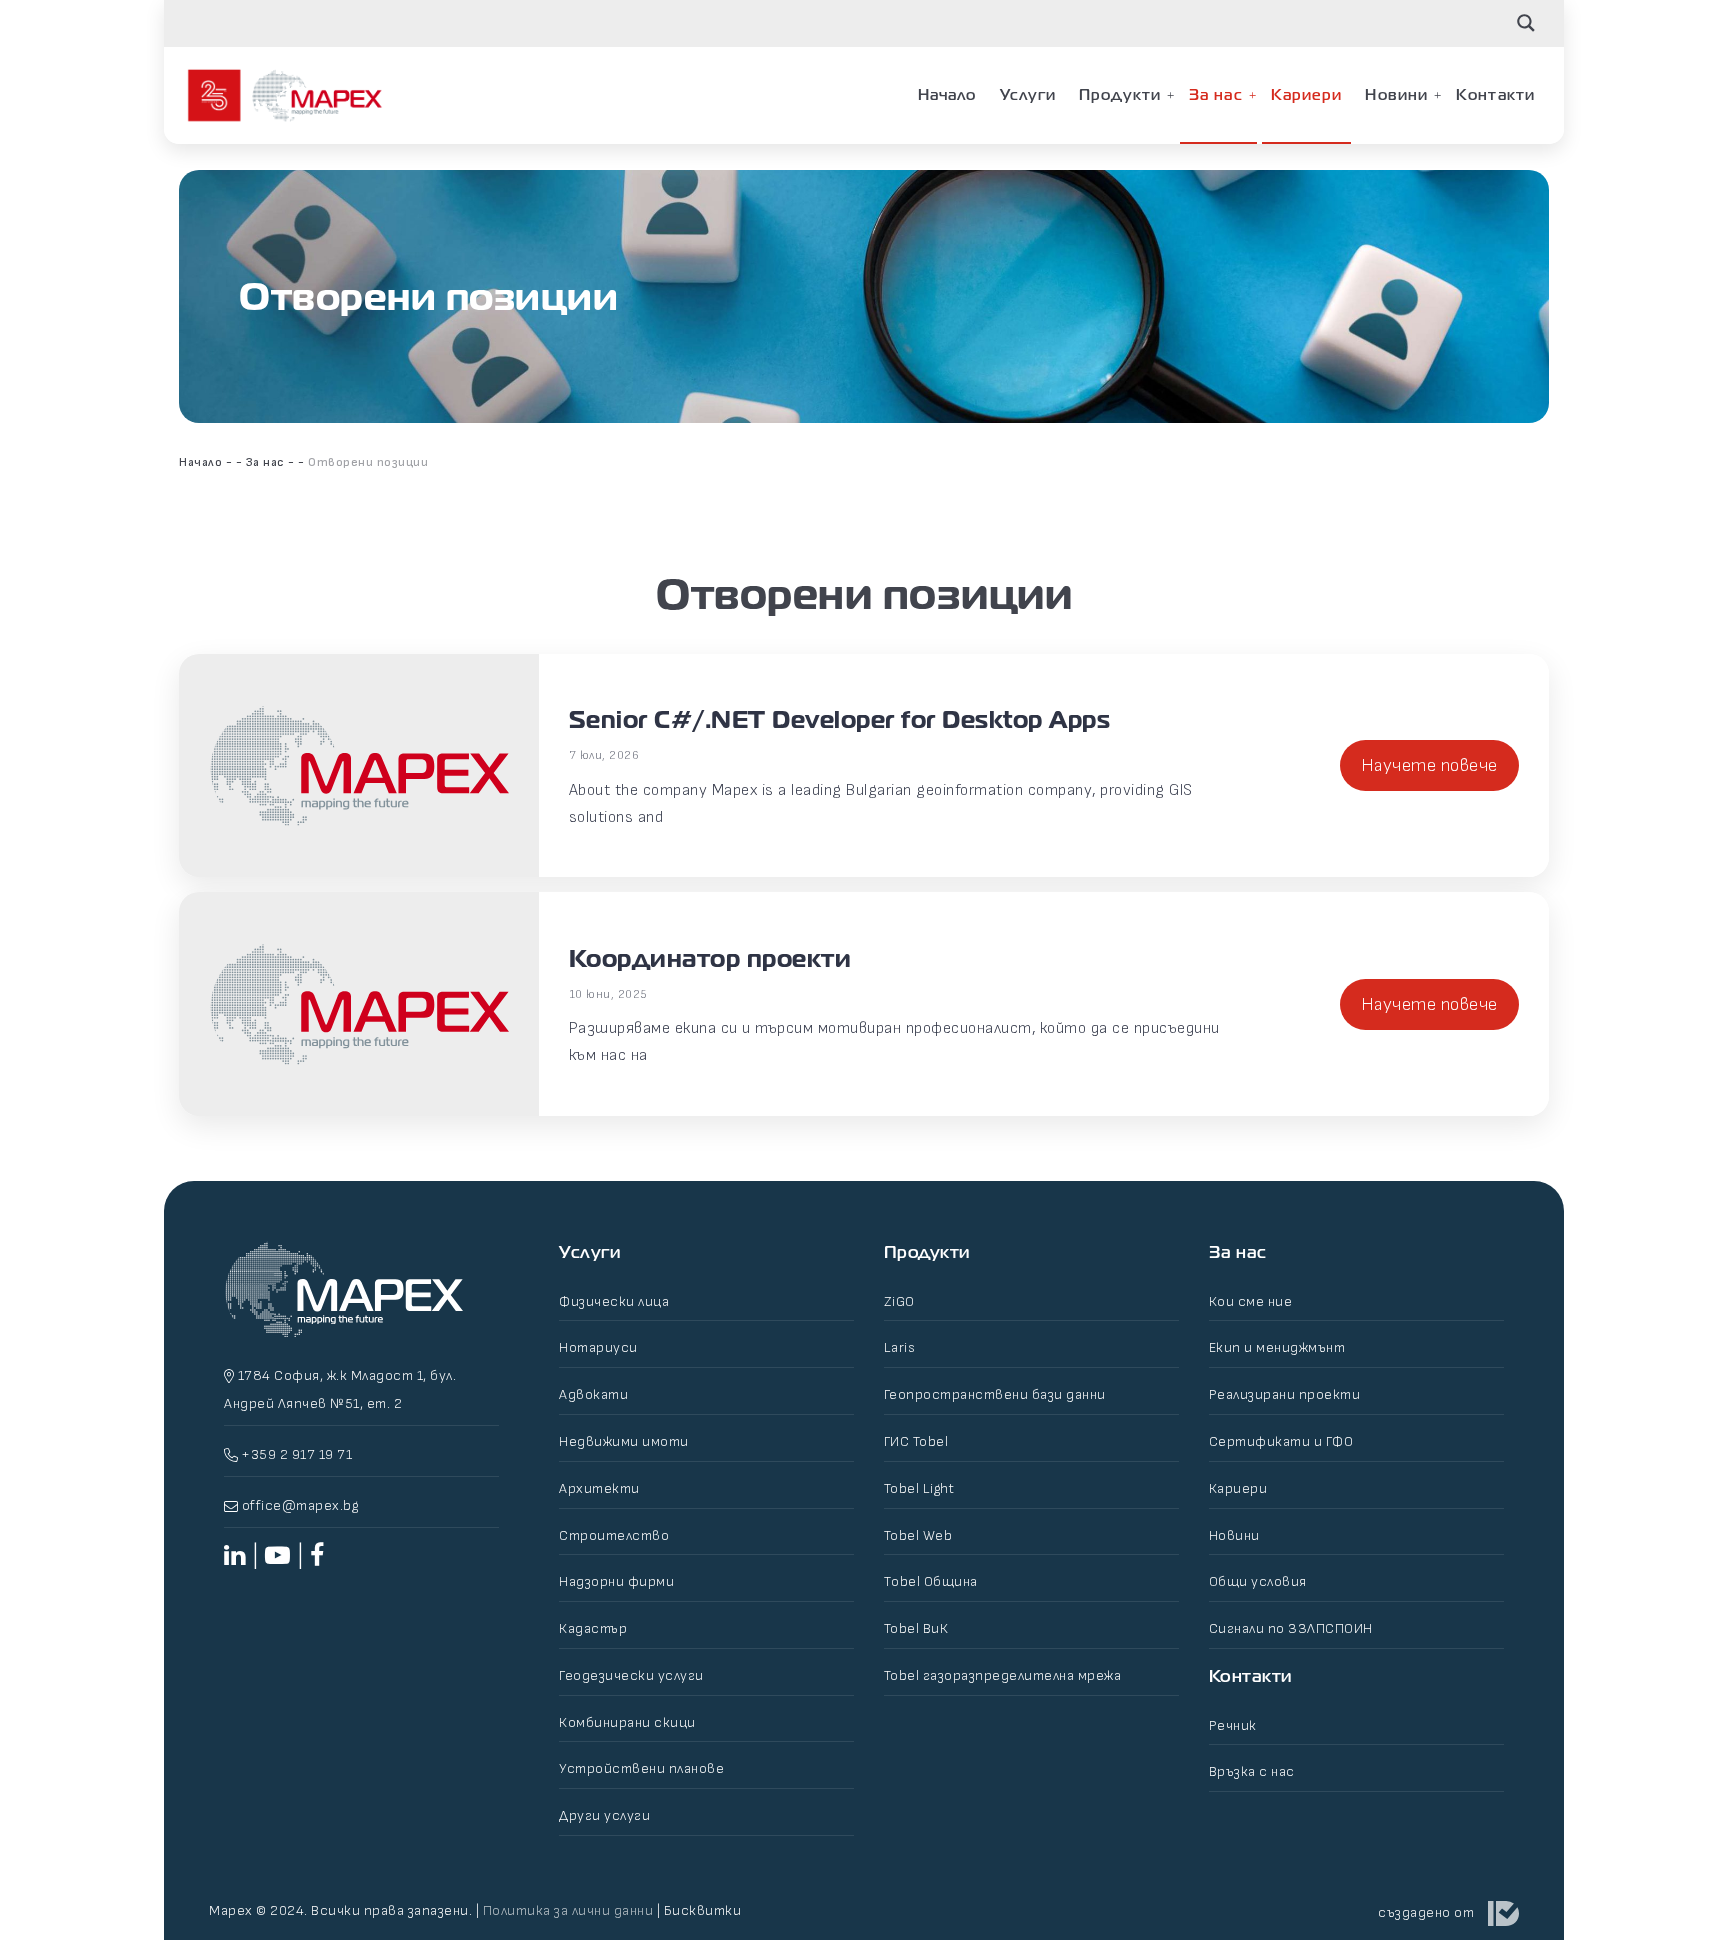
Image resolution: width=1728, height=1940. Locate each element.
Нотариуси (598, 1347)
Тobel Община (931, 1581)
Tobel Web (918, 1535)
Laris (900, 1347)
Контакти (1495, 95)
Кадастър (593, 1628)
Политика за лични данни (568, 1910)
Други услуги (604, 1815)
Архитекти (599, 1488)
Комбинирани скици (627, 1722)
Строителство (614, 1535)
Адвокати (593, 1394)
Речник (1233, 1725)
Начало (947, 95)
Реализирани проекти (1285, 1394)
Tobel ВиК (916, 1628)
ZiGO (899, 1301)
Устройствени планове (641, 1768)
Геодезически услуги (631, 1675)
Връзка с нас (1252, 1771)
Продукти (1120, 95)
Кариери (1307, 95)
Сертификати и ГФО (1281, 1441)
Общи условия (1258, 1581)
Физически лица (614, 1301)
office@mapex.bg (300, 1505)
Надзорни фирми (616, 1581)
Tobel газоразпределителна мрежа (1003, 1675)
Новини (1396, 95)
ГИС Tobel (916, 1441)
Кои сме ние (1251, 1301)
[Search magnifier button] (1526, 23)
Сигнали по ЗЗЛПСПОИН (1291, 1628)
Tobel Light (919, 1488)
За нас (1216, 95)
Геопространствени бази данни (995, 1394)
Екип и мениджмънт (1277, 1347)
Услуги (1028, 95)
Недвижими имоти (624, 1441)
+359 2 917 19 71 (295, 1454)
